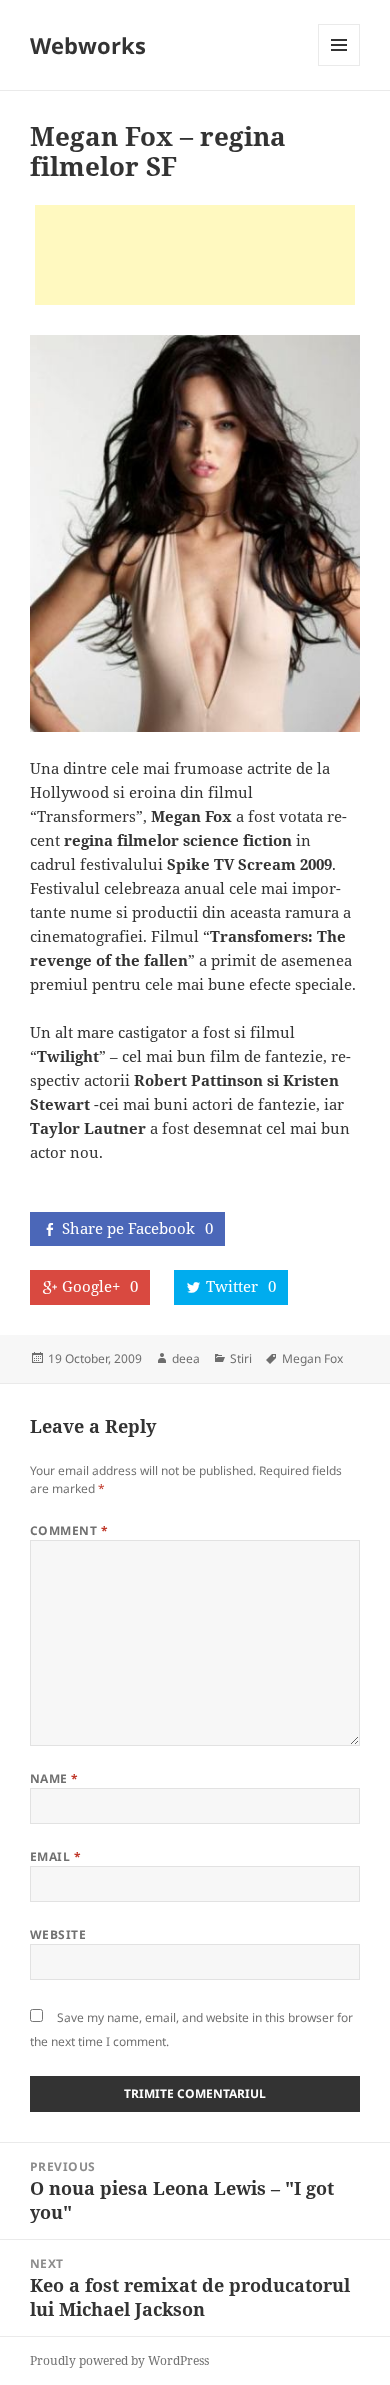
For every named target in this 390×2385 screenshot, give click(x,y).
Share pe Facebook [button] (137, 1228)
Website (58, 1934)
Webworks (88, 45)
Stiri (241, 1358)
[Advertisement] (195, 255)
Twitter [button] (241, 1286)
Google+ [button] (100, 1286)
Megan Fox (312, 1358)
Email (55, 1856)
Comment (69, 1530)
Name (54, 1778)
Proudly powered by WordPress (119, 2360)
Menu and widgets (339, 65)
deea (186, 1358)
